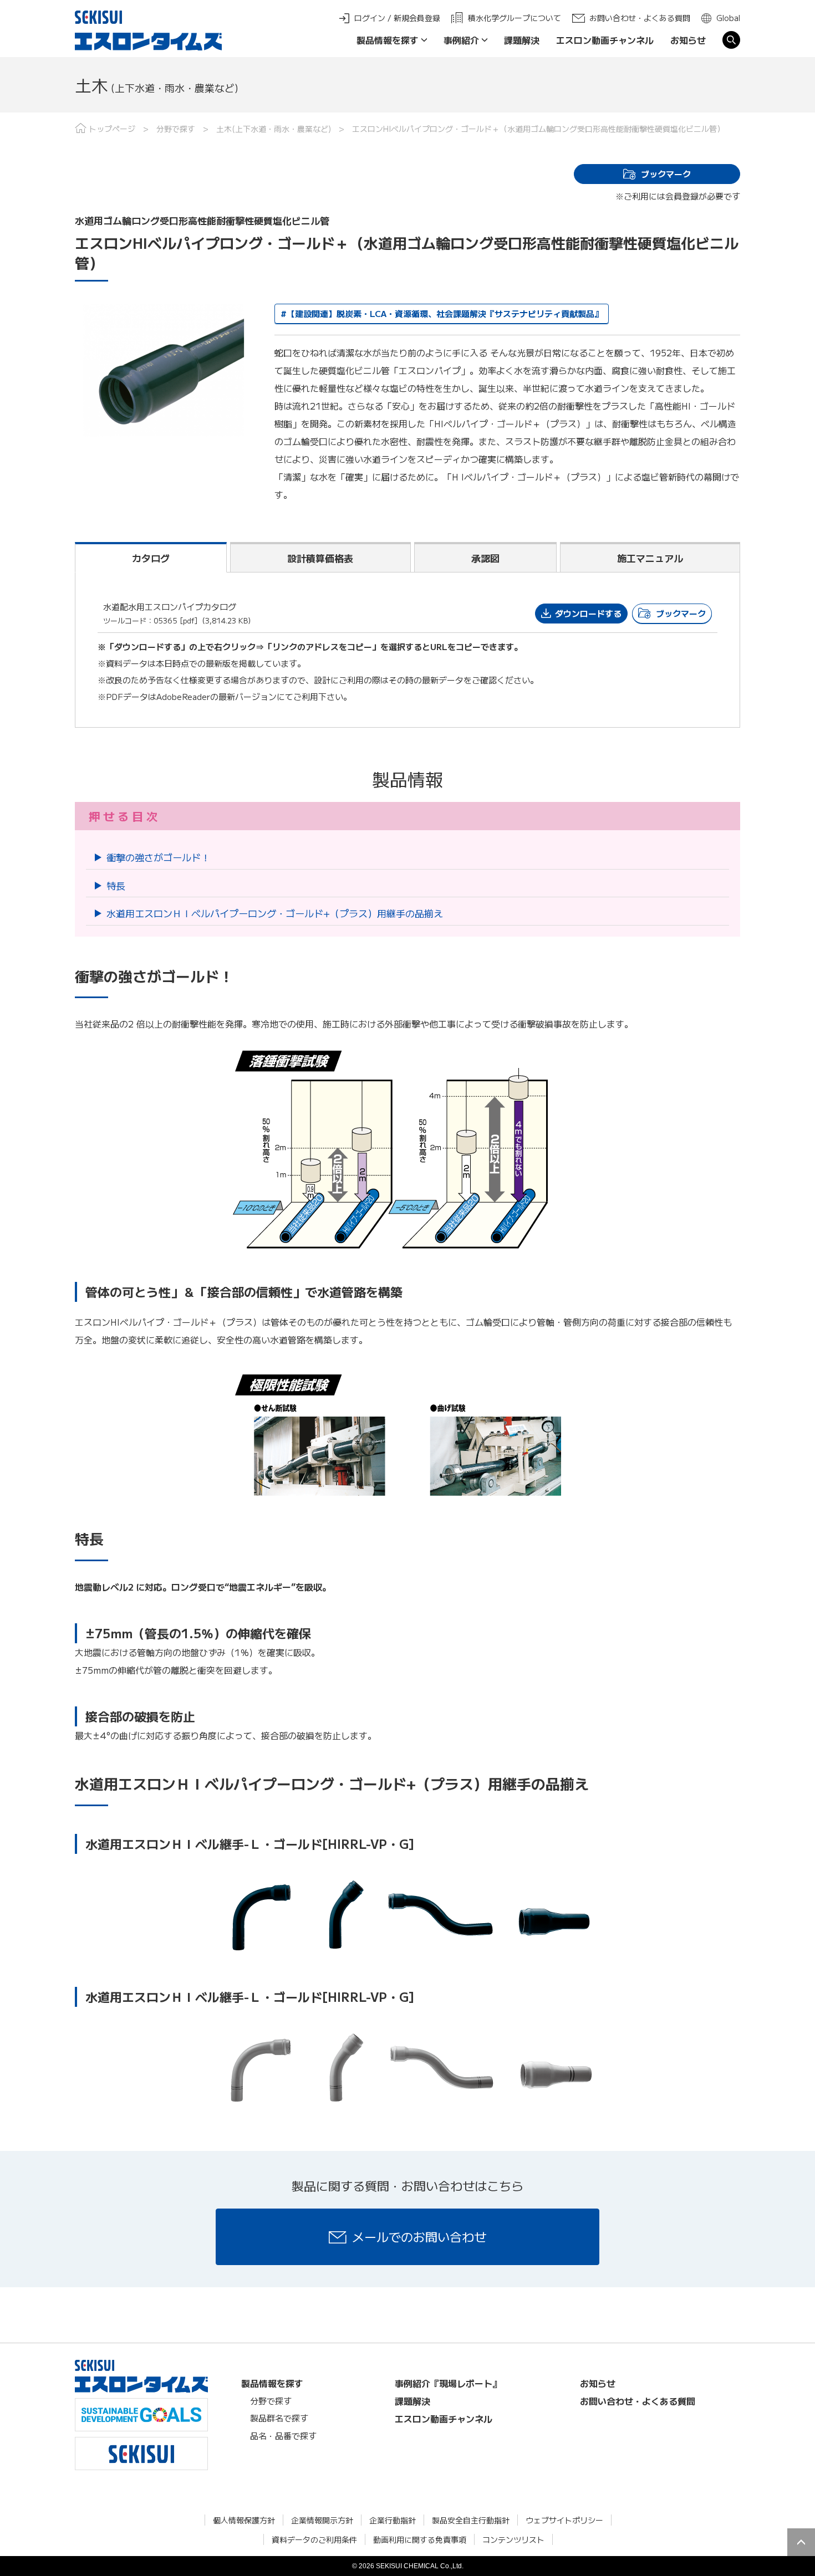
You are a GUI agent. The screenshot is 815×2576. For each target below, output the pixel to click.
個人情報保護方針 (244, 2520)
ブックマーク (666, 174)
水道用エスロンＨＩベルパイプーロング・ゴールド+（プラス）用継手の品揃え (275, 913)
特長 (116, 885)
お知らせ (688, 40)
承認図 (485, 558)
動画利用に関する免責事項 (420, 2539)
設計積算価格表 (320, 558)
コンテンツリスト (513, 2539)
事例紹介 (461, 40)
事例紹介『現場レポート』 (448, 2383)
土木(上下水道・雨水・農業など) (274, 129)
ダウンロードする (588, 613)
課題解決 (522, 40)
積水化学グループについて (515, 18)
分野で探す (176, 129)
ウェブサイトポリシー (564, 2520)
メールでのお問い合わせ (419, 2236)
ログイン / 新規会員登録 (397, 18)
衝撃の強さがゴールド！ (158, 857)
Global (728, 18)
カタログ (151, 558)
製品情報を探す (388, 40)
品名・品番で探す (283, 2436)
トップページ (112, 129)
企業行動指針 (393, 2520)
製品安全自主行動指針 (471, 2520)
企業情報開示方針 (322, 2520)
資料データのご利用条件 (314, 2539)
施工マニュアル (650, 558)
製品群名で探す (279, 2418)
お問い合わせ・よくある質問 (640, 18)
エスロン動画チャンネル (605, 40)
